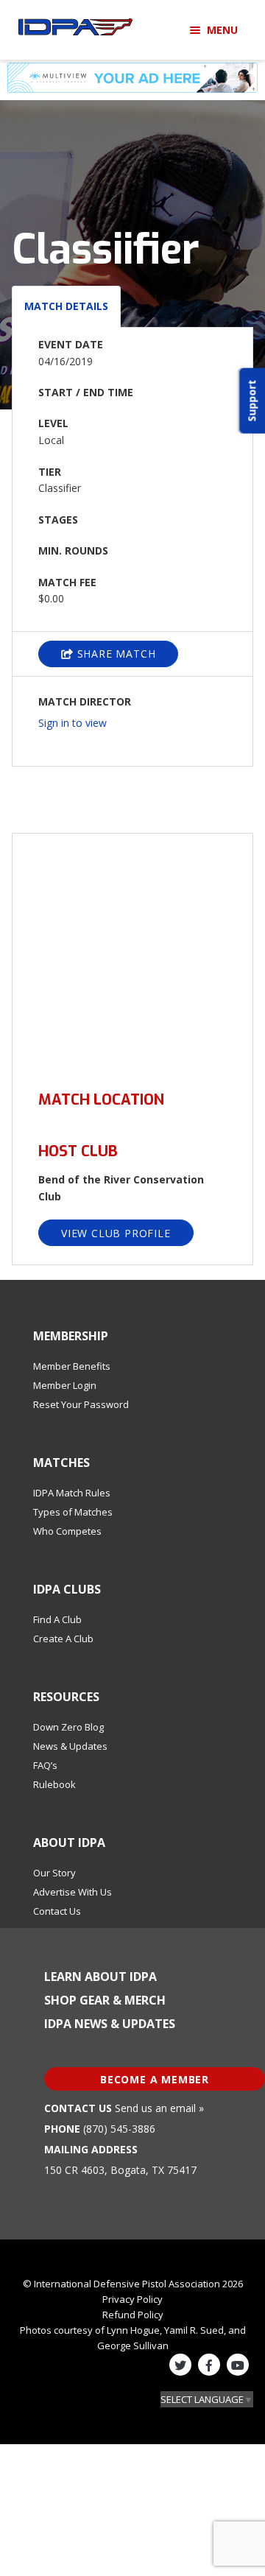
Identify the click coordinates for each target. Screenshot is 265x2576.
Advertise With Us (73, 1892)
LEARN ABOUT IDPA (100, 1977)
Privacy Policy (132, 2299)
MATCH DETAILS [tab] (66, 306)
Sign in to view (73, 723)
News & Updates (70, 1746)
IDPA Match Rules (72, 1493)
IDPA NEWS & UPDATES (110, 2024)
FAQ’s (45, 1765)
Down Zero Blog (68, 1727)
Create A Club (63, 1639)
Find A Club (57, 1619)
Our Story (54, 1873)
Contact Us (57, 1911)
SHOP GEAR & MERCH (105, 2000)
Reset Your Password (81, 1404)
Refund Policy (133, 2315)
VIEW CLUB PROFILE (116, 1233)
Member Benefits (72, 1366)
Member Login (65, 1385)
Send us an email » (159, 2108)
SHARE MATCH (115, 654)
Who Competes (67, 1531)
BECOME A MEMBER (155, 2079)
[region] (132, 953)
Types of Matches (73, 1512)
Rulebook (54, 1784)
